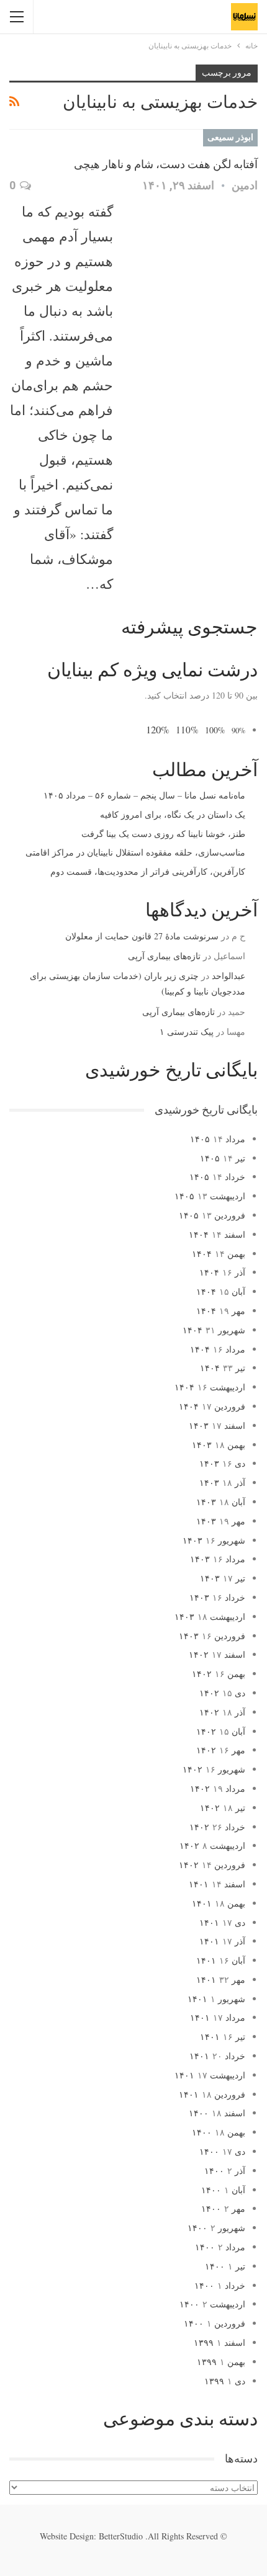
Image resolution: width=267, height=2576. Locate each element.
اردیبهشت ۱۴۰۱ (210, 2075)
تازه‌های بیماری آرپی (164, 956)
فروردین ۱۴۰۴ (212, 1406)
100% (215, 730)
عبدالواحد (229, 976)
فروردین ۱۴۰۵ (212, 1215)
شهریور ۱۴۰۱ (216, 1999)
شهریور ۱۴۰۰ (216, 2228)
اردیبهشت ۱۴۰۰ (212, 2304)
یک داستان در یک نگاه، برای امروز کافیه (173, 814)
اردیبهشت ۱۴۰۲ (212, 1845)
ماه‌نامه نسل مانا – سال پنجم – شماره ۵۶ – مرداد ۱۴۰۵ (144, 795)
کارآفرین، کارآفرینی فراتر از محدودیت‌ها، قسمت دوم (148, 871)
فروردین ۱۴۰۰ (215, 2323)
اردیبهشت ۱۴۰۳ (210, 1617)
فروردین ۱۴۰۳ (212, 1636)
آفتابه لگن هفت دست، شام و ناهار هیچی (166, 164)
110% (187, 730)
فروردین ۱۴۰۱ (212, 2094)
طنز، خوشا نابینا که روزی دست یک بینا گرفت (163, 834)
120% (158, 729)
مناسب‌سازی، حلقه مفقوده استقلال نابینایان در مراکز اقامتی (135, 852)
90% (238, 731)
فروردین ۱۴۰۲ (212, 1865)
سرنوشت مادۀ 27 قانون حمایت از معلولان (142, 936)
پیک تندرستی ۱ (187, 1031)
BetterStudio (121, 2536)
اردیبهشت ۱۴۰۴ (210, 1387)
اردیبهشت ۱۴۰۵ (210, 1196)
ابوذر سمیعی (230, 137)
